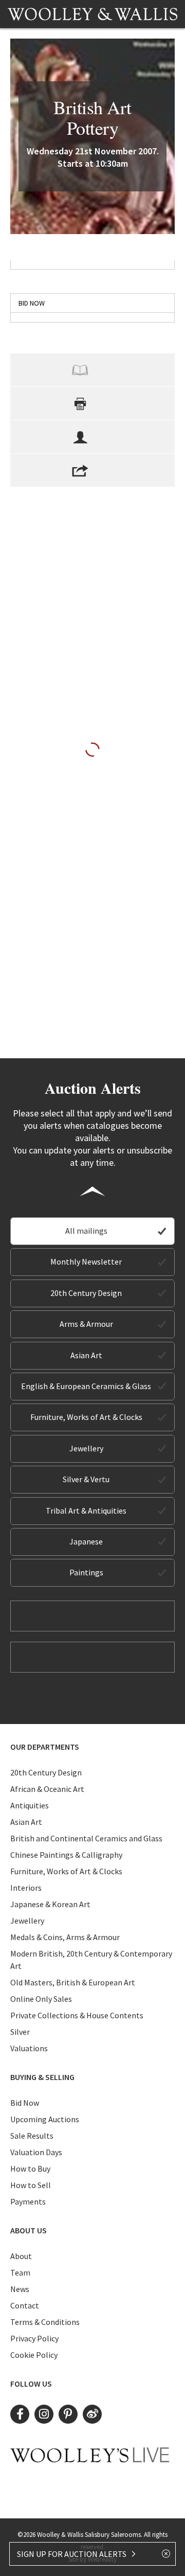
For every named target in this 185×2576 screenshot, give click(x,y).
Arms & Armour (86, 1324)
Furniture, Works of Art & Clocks (86, 1417)
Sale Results (32, 2136)
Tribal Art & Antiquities (86, 1511)
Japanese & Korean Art (50, 1904)
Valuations (29, 2048)
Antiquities (30, 1805)
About (21, 2256)
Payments (28, 2201)
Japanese (86, 1541)
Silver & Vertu (86, 1479)
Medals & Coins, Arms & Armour (65, 1937)
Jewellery (86, 1448)
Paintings (86, 1572)
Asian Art (86, 1355)
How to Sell (31, 2185)
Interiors (26, 1888)
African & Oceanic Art (47, 1789)
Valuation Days (36, 2152)
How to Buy (30, 2169)
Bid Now (25, 2103)
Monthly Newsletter (86, 1262)
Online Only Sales (41, 1999)
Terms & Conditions (45, 2322)
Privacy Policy (34, 2338)
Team (20, 2272)
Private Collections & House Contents (77, 2015)
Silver (20, 2032)
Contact (25, 2305)
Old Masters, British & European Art (73, 1982)
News (20, 2289)
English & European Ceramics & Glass (86, 1386)
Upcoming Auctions (45, 2119)
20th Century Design (86, 1293)
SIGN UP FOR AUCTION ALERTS (72, 2554)
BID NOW (32, 303)
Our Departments (45, 1747)
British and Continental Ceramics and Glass (86, 1838)
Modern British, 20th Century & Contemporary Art (91, 1960)
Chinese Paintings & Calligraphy (66, 1855)
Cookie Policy (34, 2355)
